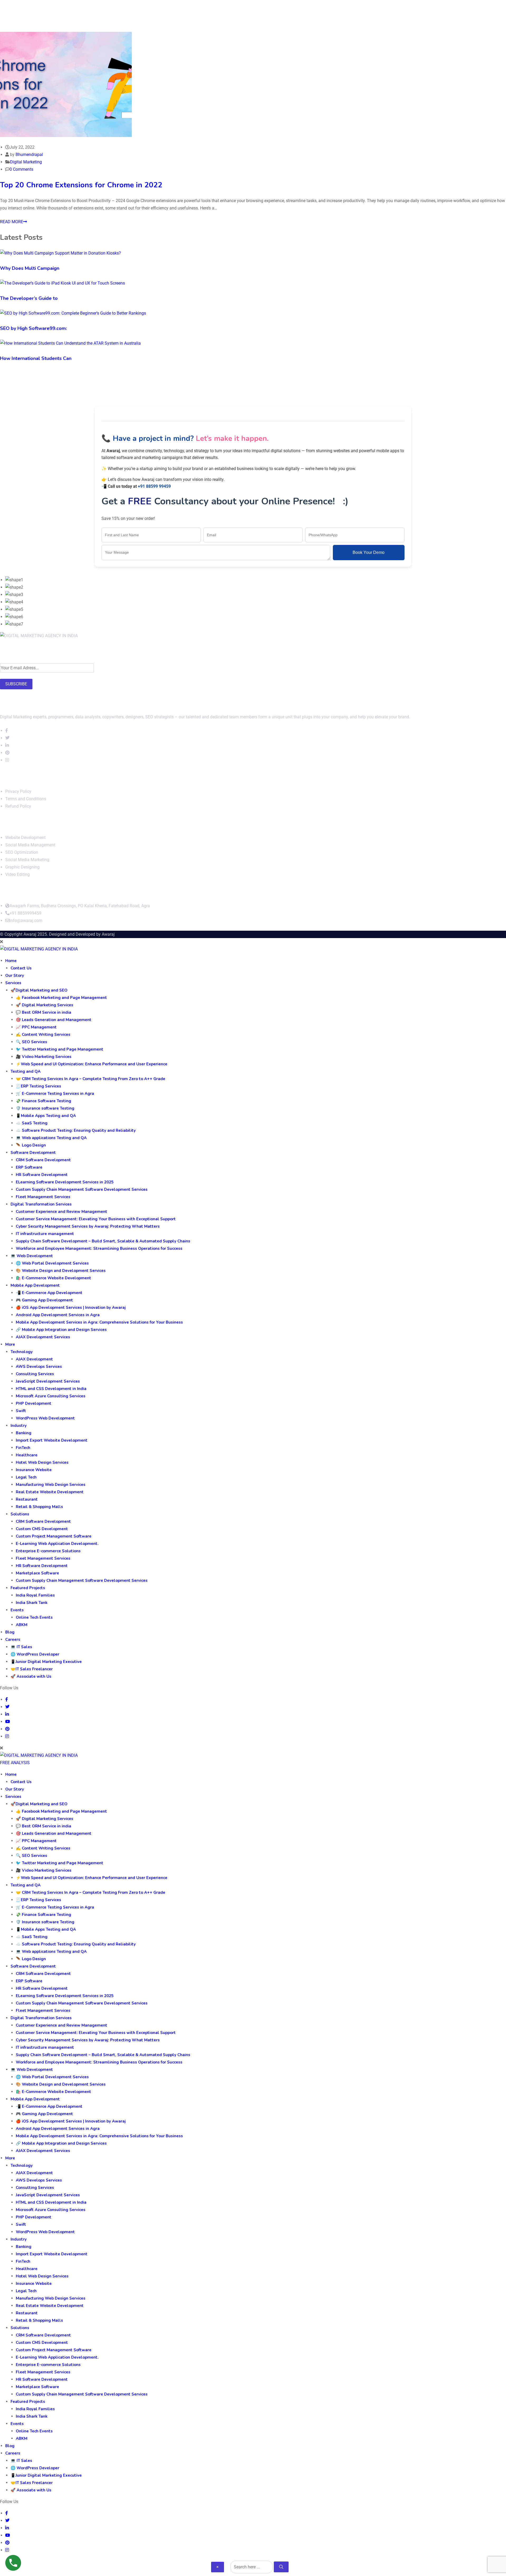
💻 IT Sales (21, 1647)
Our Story (15, 975)
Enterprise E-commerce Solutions (48, 1551)
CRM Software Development (43, 1160)
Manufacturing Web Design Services (51, 1485)
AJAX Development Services (43, 1337)
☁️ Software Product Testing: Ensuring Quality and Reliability (76, 1130)
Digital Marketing (26, 162)
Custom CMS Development (42, 1529)
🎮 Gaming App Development (44, 1300)
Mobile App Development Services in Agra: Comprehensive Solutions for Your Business (99, 1322)
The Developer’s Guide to (29, 298)
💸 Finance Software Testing (43, 1101)
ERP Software (29, 1167)
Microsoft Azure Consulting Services (51, 1396)
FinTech (23, 1448)
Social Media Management (30, 845)
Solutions (20, 1514)
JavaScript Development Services (48, 1381)
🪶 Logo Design (31, 1145)
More (10, 1344)
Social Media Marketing (27, 860)
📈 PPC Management (36, 1027)
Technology (22, 1352)
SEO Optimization (22, 852)
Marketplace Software (37, 1573)
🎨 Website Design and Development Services (61, 1271)
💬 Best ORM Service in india (43, 1012)
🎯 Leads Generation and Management (54, 1020)
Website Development (25, 838)
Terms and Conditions (26, 799)
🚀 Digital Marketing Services (45, 1005)
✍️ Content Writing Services (43, 1035)
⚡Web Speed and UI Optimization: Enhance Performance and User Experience (92, 1064)
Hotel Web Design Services (42, 1462)
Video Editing (18, 874)
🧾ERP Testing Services (38, 1086)
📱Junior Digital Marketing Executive (46, 1662)
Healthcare (27, 1455)
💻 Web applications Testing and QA (51, 1138)
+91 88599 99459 (154, 486)
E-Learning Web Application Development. (57, 1544)
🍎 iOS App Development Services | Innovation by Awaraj (71, 1307)
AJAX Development (34, 1359)
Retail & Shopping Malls (39, 1507)
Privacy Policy (18, 791)
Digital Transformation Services (41, 1204)
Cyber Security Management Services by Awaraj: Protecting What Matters (88, 1226)
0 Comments (21, 169)
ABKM (22, 1625)
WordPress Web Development (45, 1418)
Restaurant (27, 1499)
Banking (24, 1433)
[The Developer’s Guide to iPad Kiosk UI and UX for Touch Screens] (62, 283)
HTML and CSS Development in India (51, 1389)
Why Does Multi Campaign (30, 268)
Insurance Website (34, 1470)
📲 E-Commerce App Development (49, 1293)
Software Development (33, 1153)
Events (17, 1610)
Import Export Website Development (52, 1440)
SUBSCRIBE (16, 684)
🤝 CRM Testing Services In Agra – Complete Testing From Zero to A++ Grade (91, 1079)
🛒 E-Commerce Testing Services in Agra (55, 1094)
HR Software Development (42, 1175)
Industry (19, 1426)
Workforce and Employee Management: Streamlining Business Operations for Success (99, 1248)
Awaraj (108, 934)
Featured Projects (28, 1588)
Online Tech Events (34, 1617)
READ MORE (12, 222)
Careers (13, 1640)
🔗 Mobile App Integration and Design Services (61, 1330)
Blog (10, 1632)
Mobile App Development (35, 1285)
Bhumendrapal (29, 155)
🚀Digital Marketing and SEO (39, 990)
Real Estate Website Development (50, 1492)
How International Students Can (36, 358)
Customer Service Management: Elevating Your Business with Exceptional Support (96, 1219)
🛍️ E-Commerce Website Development (53, 1278)
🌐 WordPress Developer (35, 1654)
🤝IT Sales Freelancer (32, 1669)
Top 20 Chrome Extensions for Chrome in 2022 (81, 185)
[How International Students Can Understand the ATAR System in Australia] (70, 343)
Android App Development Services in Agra (58, 1315)
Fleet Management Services (43, 1197)
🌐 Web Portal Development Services (52, 1263)
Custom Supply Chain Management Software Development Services (82, 1189)
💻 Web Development (32, 1256)
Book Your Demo (369, 552)
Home (11, 961)
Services (13, 983)
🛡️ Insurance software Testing (45, 1108)
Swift (21, 1411)
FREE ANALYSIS (15, 1763)
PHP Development (34, 1403)
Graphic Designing (22, 867)
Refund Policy (18, 806)
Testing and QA (26, 1071)
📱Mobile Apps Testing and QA (46, 1116)
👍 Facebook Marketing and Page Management (61, 998)
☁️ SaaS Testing (32, 1123)
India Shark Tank (32, 1603)
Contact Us (21, 968)
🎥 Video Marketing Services (44, 1057)
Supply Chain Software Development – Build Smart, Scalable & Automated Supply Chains (103, 1241)
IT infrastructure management (45, 1234)
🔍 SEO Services (31, 1042)
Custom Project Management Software (54, 1536)
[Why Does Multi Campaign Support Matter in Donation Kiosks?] (60, 253)
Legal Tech (26, 1477)
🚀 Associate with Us (31, 1676)
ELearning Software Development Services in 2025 (65, 1182)
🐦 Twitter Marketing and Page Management (60, 1049)
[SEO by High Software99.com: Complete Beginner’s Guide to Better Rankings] (73, 313)
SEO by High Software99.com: (33, 328)
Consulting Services (35, 1374)
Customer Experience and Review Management (62, 1212)
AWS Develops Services (39, 1367)
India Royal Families (35, 1595)
